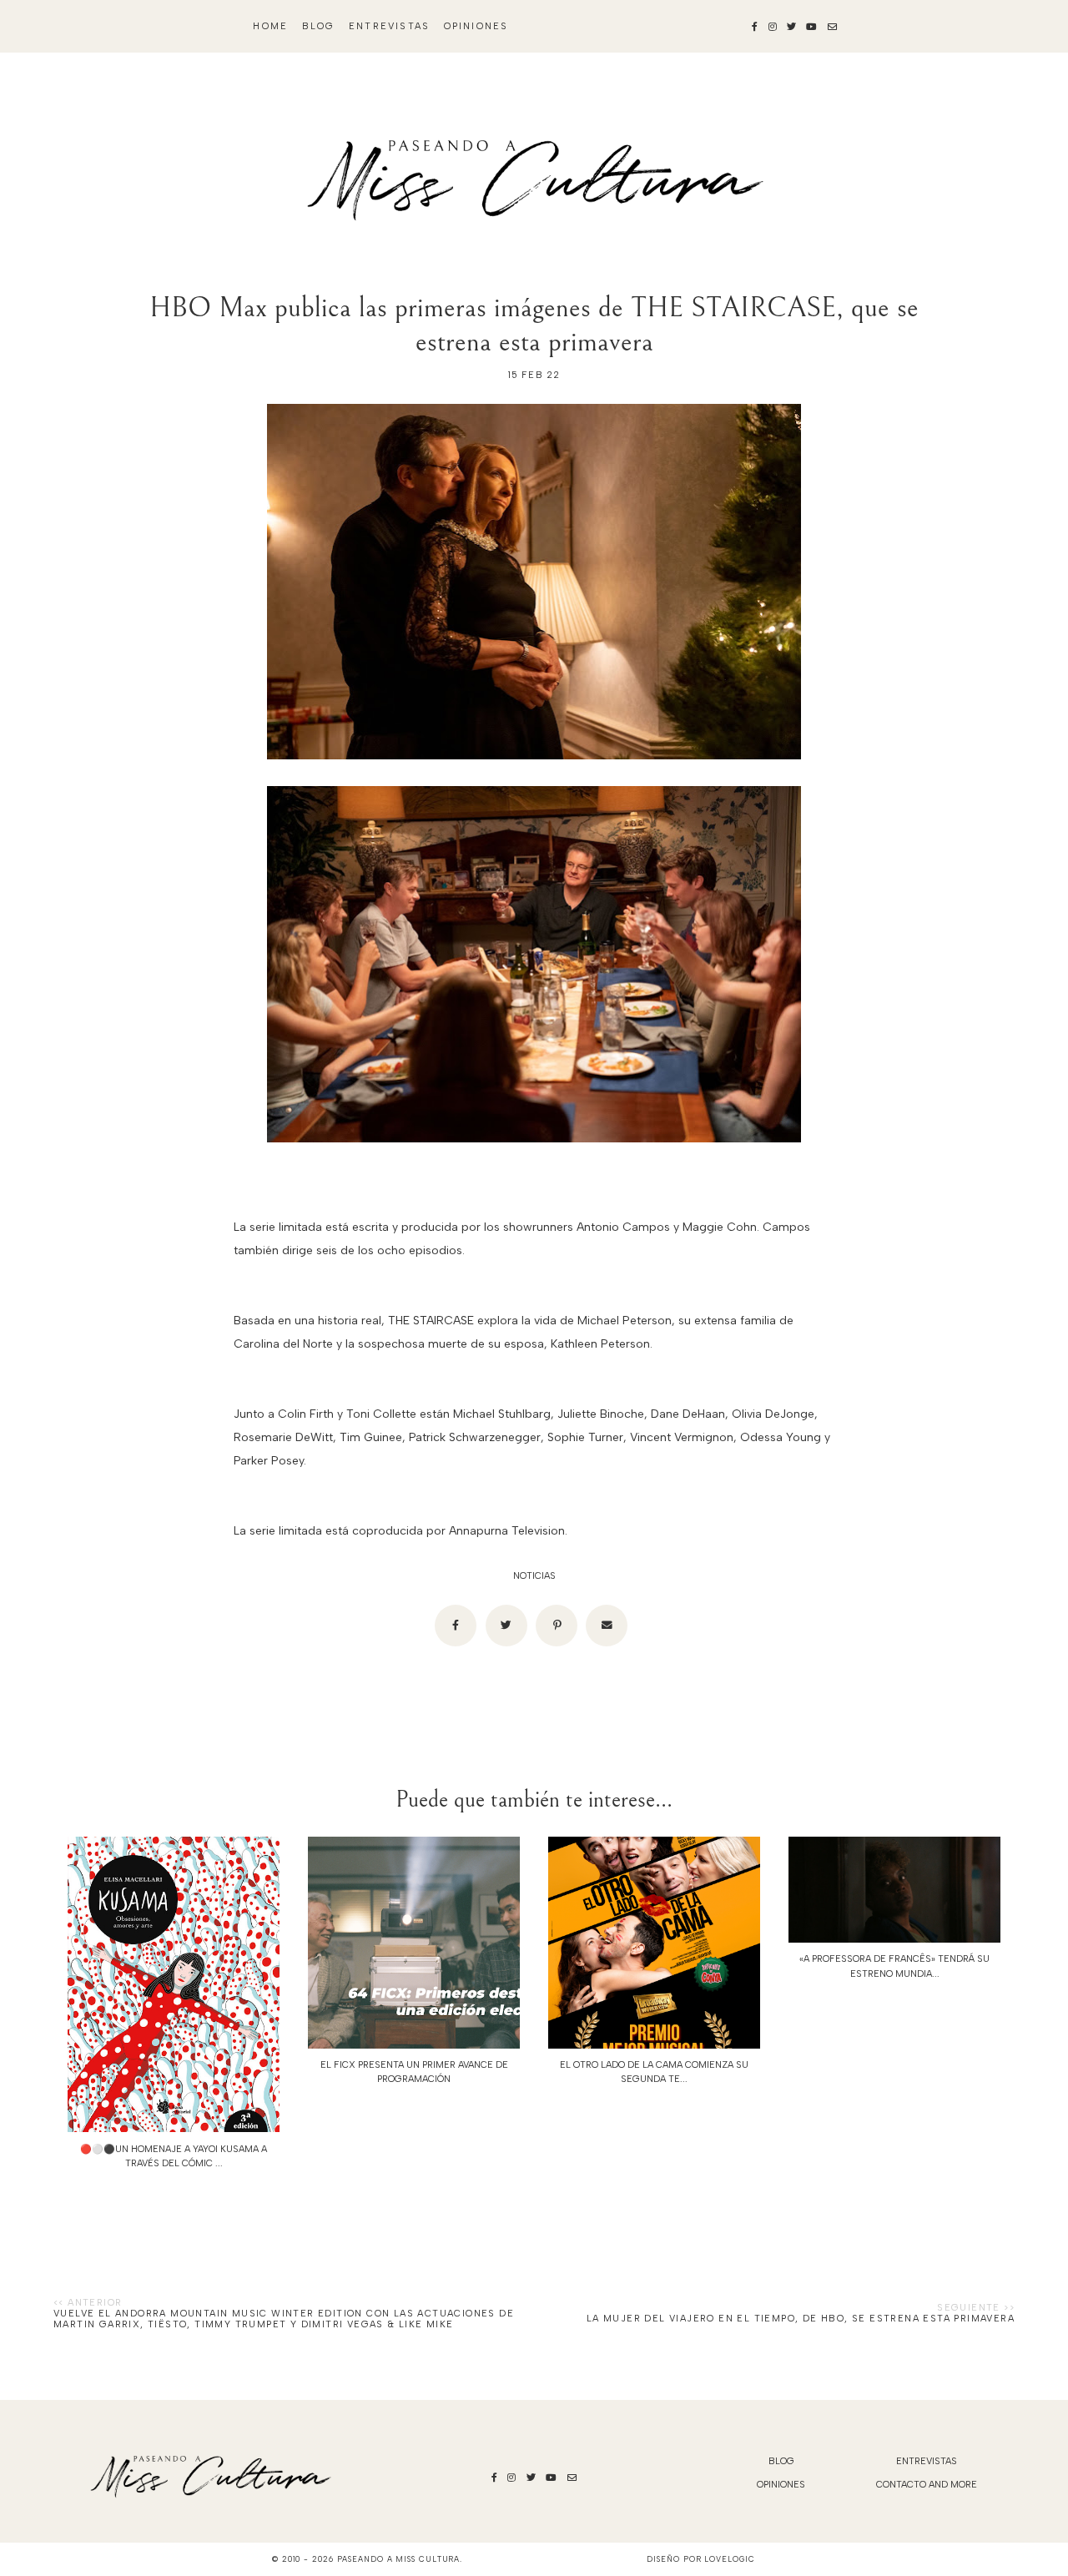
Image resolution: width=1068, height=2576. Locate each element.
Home (270, 26)
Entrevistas (389, 26)
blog (319, 26)
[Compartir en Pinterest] (557, 1626)
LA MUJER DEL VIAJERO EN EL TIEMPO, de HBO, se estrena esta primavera (801, 2319)
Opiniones (476, 26)
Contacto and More (927, 2485)
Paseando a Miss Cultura (399, 2559)
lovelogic (729, 2559)
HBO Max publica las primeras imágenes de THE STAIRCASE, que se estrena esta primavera (534, 325)
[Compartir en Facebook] (456, 1626)
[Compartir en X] (506, 1626)
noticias (534, 1576)
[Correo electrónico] (607, 1626)
